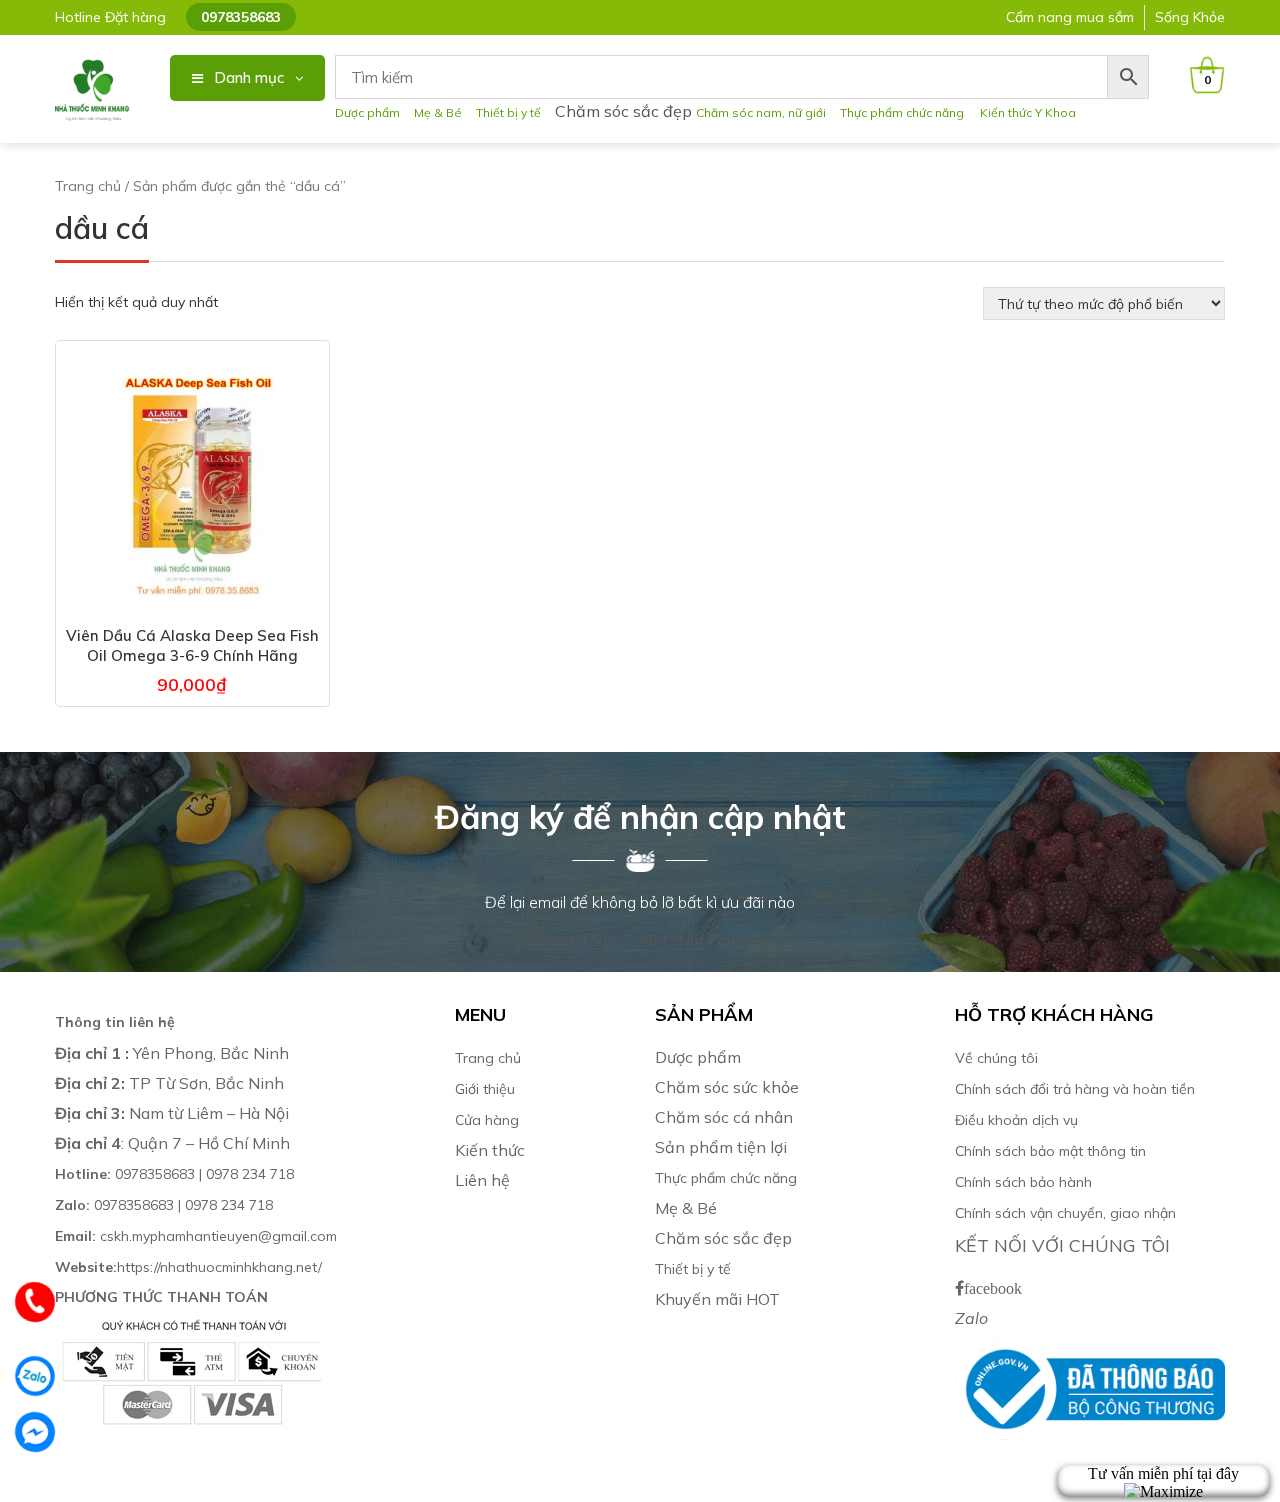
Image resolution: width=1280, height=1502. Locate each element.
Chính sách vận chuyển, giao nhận (1065, 1213)
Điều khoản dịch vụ (1016, 1120)
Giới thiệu (485, 1089)
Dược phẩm (367, 112)
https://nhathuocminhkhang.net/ (190, 1267)
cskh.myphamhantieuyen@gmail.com (196, 1236)
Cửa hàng (487, 1120)
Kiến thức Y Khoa (1028, 112)
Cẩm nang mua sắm (1070, 17)
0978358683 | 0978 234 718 (174, 1174)
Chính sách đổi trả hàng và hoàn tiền (1075, 1089)
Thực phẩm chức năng (905, 112)
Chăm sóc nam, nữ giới (761, 112)
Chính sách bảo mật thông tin (1050, 1151)
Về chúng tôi (996, 1058)
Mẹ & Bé (438, 112)
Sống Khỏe (1190, 17)
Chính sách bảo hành (1023, 1182)
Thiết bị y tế (508, 112)
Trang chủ (88, 186)
